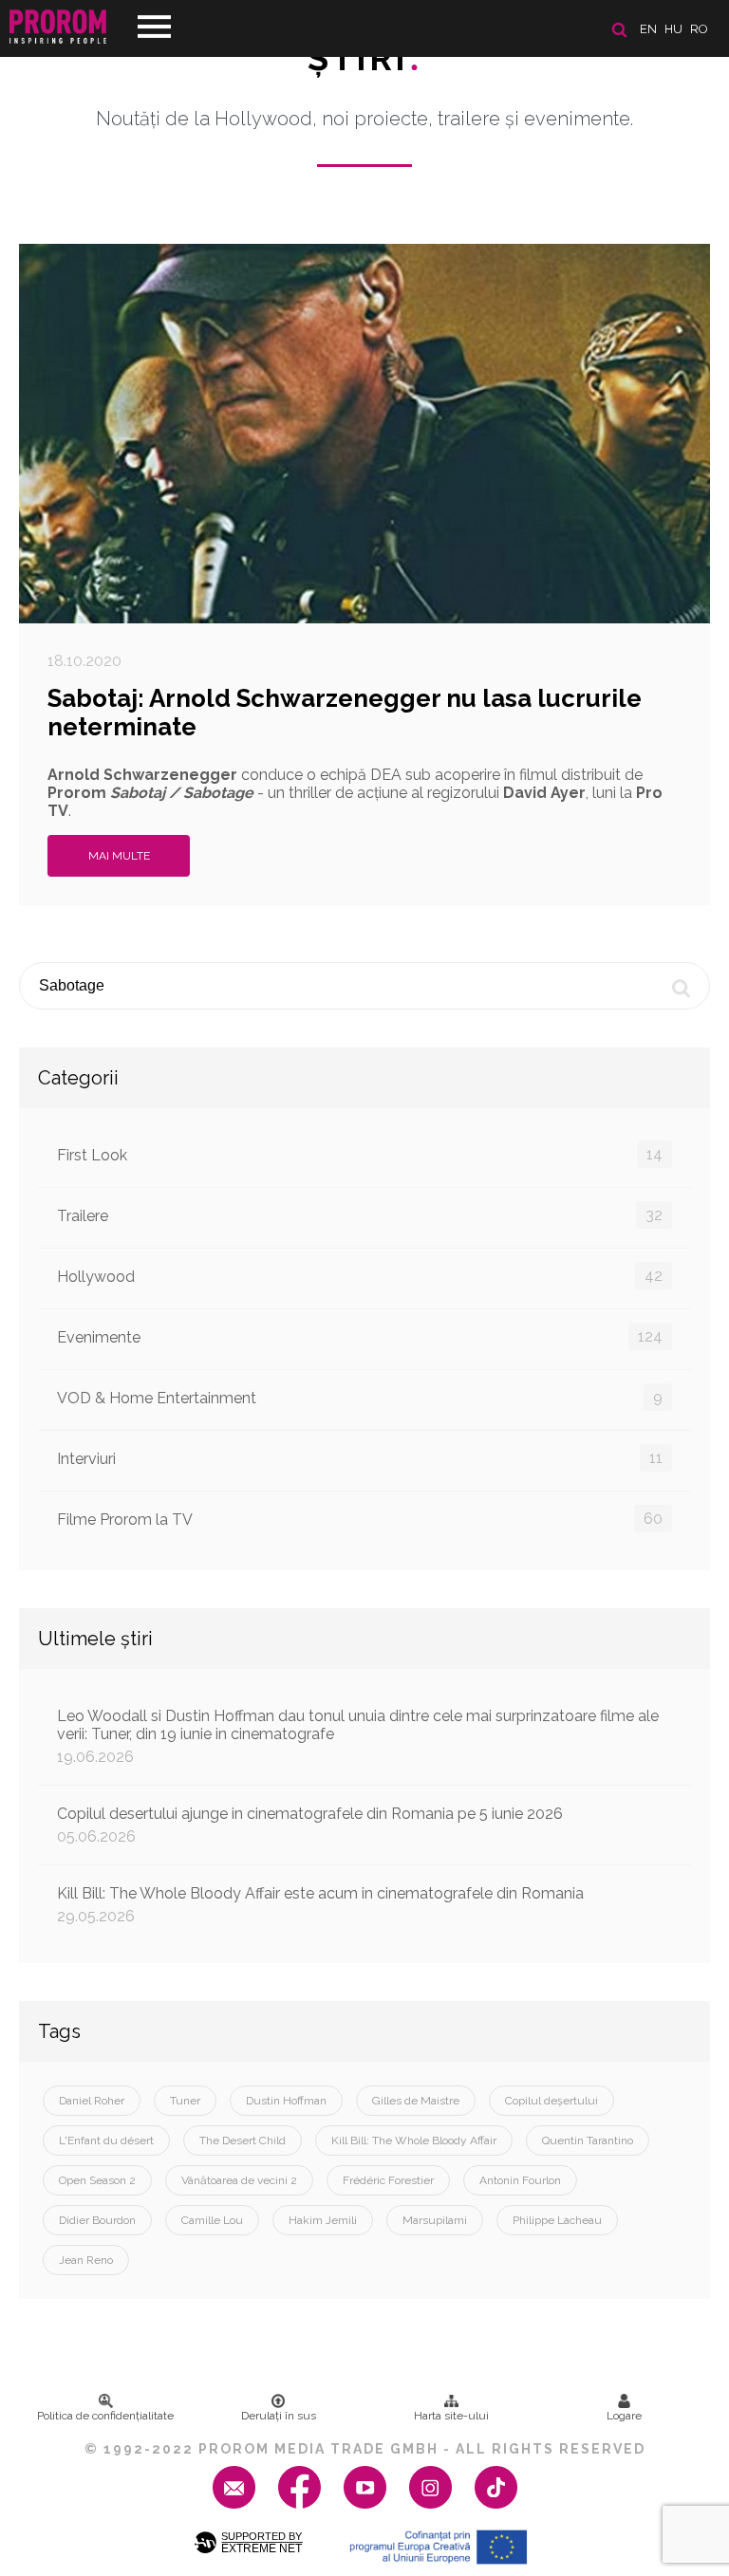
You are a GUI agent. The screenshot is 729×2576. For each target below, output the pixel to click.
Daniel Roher (92, 2101)
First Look (360, 1155)
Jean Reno (86, 2260)
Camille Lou (212, 2220)
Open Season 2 (97, 2180)
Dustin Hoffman (286, 2101)
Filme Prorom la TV (360, 1519)
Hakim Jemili (323, 2220)
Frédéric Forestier (388, 2180)
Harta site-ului (451, 2416)
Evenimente (360, 1337)
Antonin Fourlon (520, 2180)
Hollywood (360, 1276)
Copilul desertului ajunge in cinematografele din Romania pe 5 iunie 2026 (310, 1825)
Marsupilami (435, 2220)
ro (699, 29)
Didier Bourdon (97, 2220)
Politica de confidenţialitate (105, 2416)
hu (673, 29)
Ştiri (364, 58)
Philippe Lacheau (557, 2220)
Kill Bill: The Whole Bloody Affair (414, 2140)
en (648, 29)
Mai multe (119, 856)
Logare (624, 2416)
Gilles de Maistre (416, 2101)
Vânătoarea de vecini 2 (239, 2180)
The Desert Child (243, 2140)
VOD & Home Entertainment (360, 1398)
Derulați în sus (279, 2416)
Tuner (185, 2101)
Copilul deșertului (551, 2101)
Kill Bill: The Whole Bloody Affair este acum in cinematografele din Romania (320, 1905)
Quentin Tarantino (588, 2140)
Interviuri (360, 1458)
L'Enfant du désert (106, 2140)
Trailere (360, 1215)
